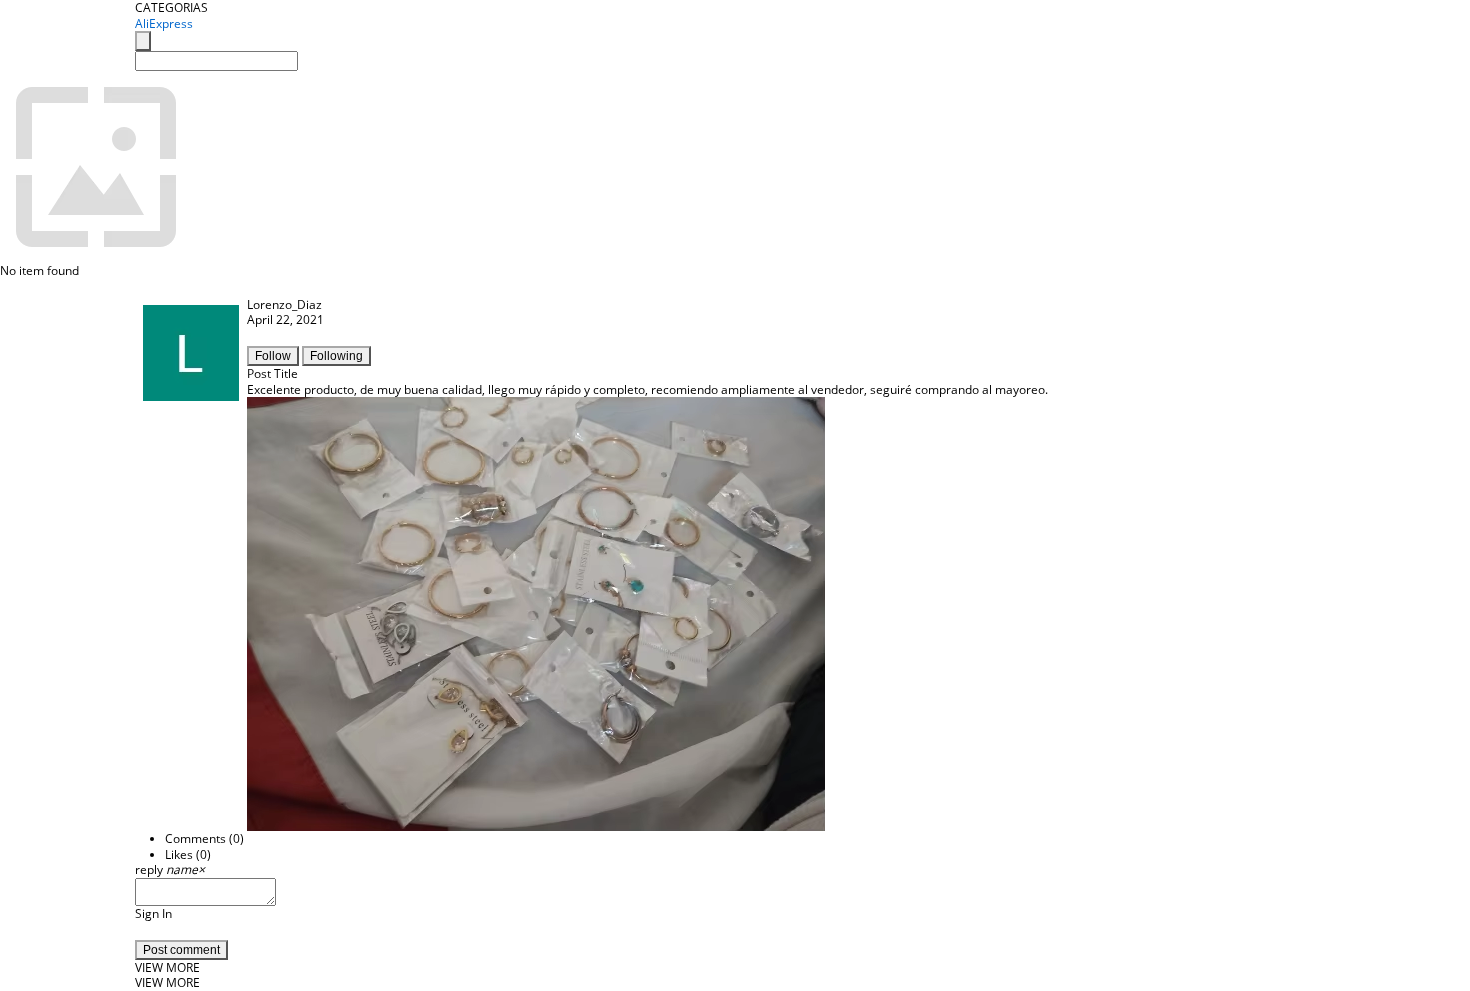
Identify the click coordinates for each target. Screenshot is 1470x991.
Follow (273, 356)
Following (336, 356)
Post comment (181, 950)
